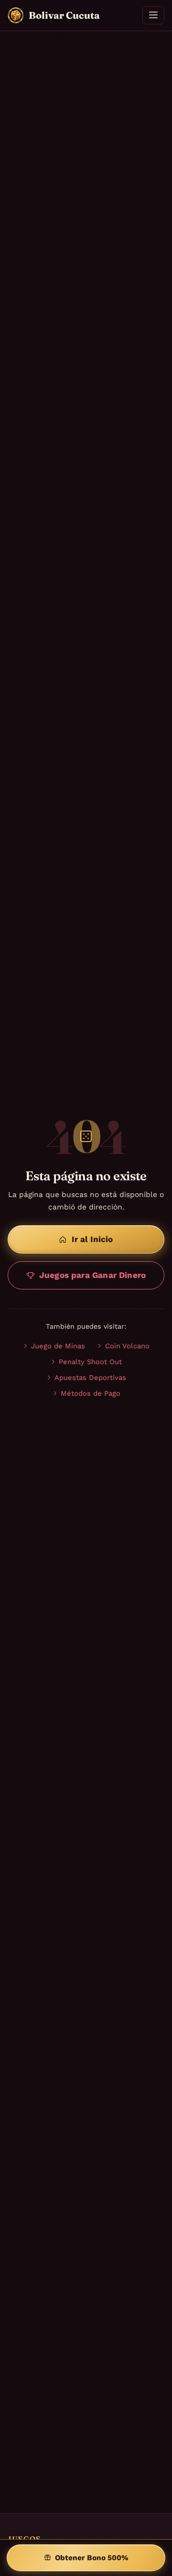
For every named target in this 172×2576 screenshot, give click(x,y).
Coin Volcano (127, 1346)
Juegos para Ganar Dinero (92, 1275)
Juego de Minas (58, 1346)
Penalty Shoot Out (90, 1362)
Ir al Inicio (92, 1239)
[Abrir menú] (153, 15)
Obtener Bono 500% (92, 2558)
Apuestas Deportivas (90, 1378)
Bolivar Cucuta (64, 15)
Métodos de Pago (91, 1393)
